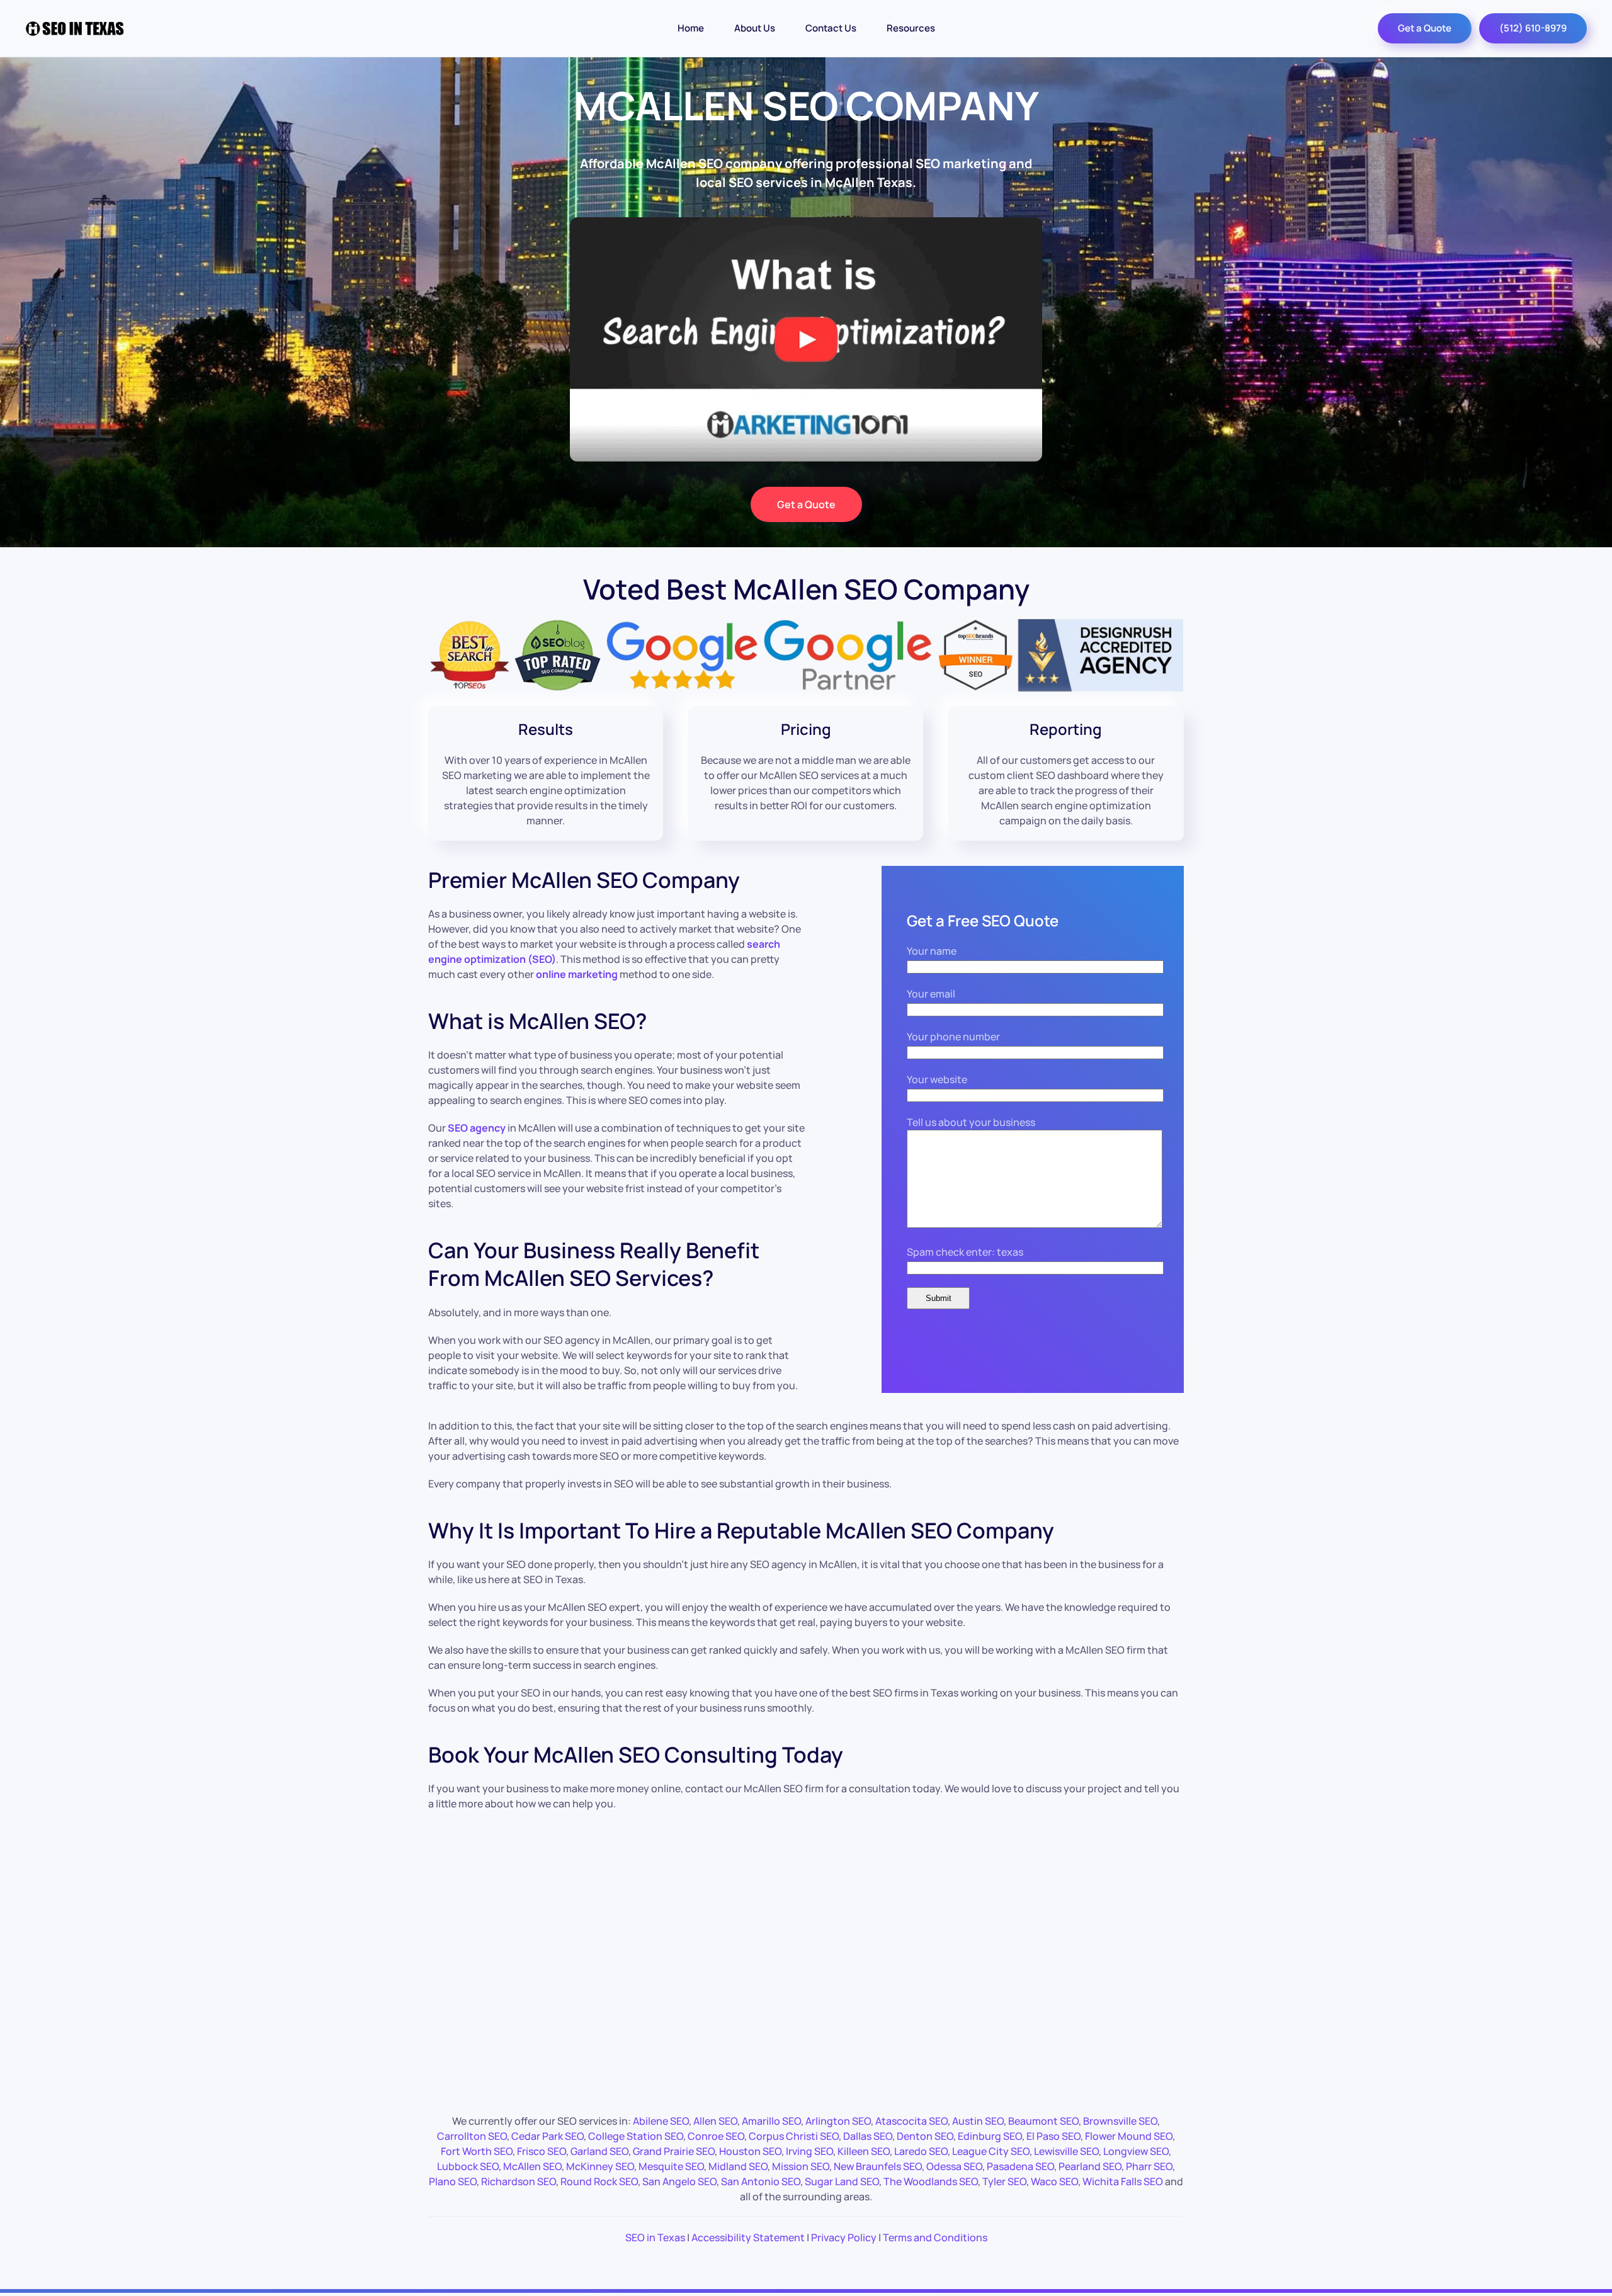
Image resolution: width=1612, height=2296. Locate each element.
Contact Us (831, 28)
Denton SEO (925, 2136)
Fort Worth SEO (477, 2151)
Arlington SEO (838, 2121)
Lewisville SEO (1066, 2151)
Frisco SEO (542, 2151)
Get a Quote (1425, 28)
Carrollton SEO (472, 2136)
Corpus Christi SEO (794, 2136)
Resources (911, 28)
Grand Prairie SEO (674, 2151)
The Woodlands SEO (931, 2181)
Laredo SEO (921, 2151)
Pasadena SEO (1020, 2166)
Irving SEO (809, 2151)
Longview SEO (1136, 2151)
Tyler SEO (1004, 2181)
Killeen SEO (864, 2151)
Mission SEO (801, 2166)
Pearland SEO (1090, 2166)
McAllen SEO (532, 2166)
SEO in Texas (655, 2237)
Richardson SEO (519, 2181)
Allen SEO (715, 2121)
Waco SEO (1054, 2181)
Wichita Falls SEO (1123, 2181)
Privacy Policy (844, 2237)
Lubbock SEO (468, 2166)
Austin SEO (978, 2121)
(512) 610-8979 (1533, 28)
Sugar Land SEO (842, 2181)
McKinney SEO (600, 2166)
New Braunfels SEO (878, 2166)
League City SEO (991, 2151)
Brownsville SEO (1120, 2121)
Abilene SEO (661, 2121)
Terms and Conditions (935, 2237)
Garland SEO (599, 2151)
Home (691, 28)
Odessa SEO (954, 2166)
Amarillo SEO (771, 2121)
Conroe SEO (716, 2136)
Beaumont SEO (1043, 2121)
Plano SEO (453, 2181)
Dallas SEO (868, 2136)
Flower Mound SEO (1129, 2136)
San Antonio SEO (761, 2181)
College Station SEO (636, 2136)
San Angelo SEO (679, 2181)
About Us (755, 28)
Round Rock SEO (599, 2181)
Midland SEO (738, 2166)
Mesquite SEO (671, 2166)
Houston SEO (750, 2151)
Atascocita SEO (911, 2121)
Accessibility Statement (748, 2237)
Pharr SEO (1149, 2166)
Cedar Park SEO (548, 2136)
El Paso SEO (1053, 2136)
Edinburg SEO (990, 2136)
